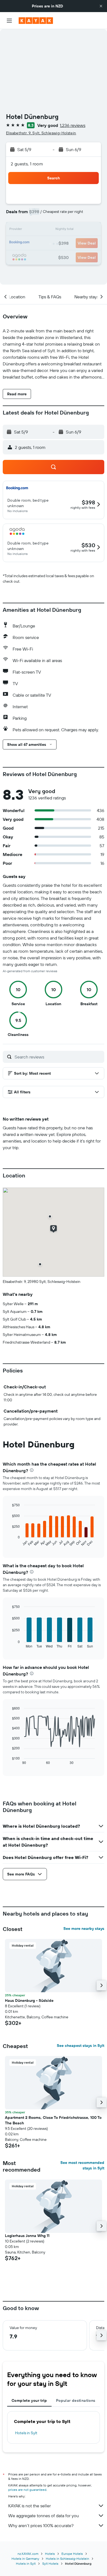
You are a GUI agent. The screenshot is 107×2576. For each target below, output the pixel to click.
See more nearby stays (84, 1928)
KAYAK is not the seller (29, 2506)
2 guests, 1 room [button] (27, 164)
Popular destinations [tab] (76, 2400)
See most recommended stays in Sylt (82, 2165)
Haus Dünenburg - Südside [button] (29, 2000)
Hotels (50, 2554)
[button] (101, 6)
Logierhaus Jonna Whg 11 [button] (27, 2236)
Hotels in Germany (25, 2559)
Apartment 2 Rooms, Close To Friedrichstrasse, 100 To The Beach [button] (53, 2120)
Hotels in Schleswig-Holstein (67, 2559)
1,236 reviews (73, 125)
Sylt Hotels (50, 2564)
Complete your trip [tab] (29, 2400)
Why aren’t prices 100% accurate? (41, 2525)
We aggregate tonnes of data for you (43, 2516)
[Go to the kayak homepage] (36, 21)
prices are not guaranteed (27, 2490)
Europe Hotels (72, 2554)
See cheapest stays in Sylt (81, 2046)
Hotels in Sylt (26, 2433)
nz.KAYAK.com (28, 2554)
